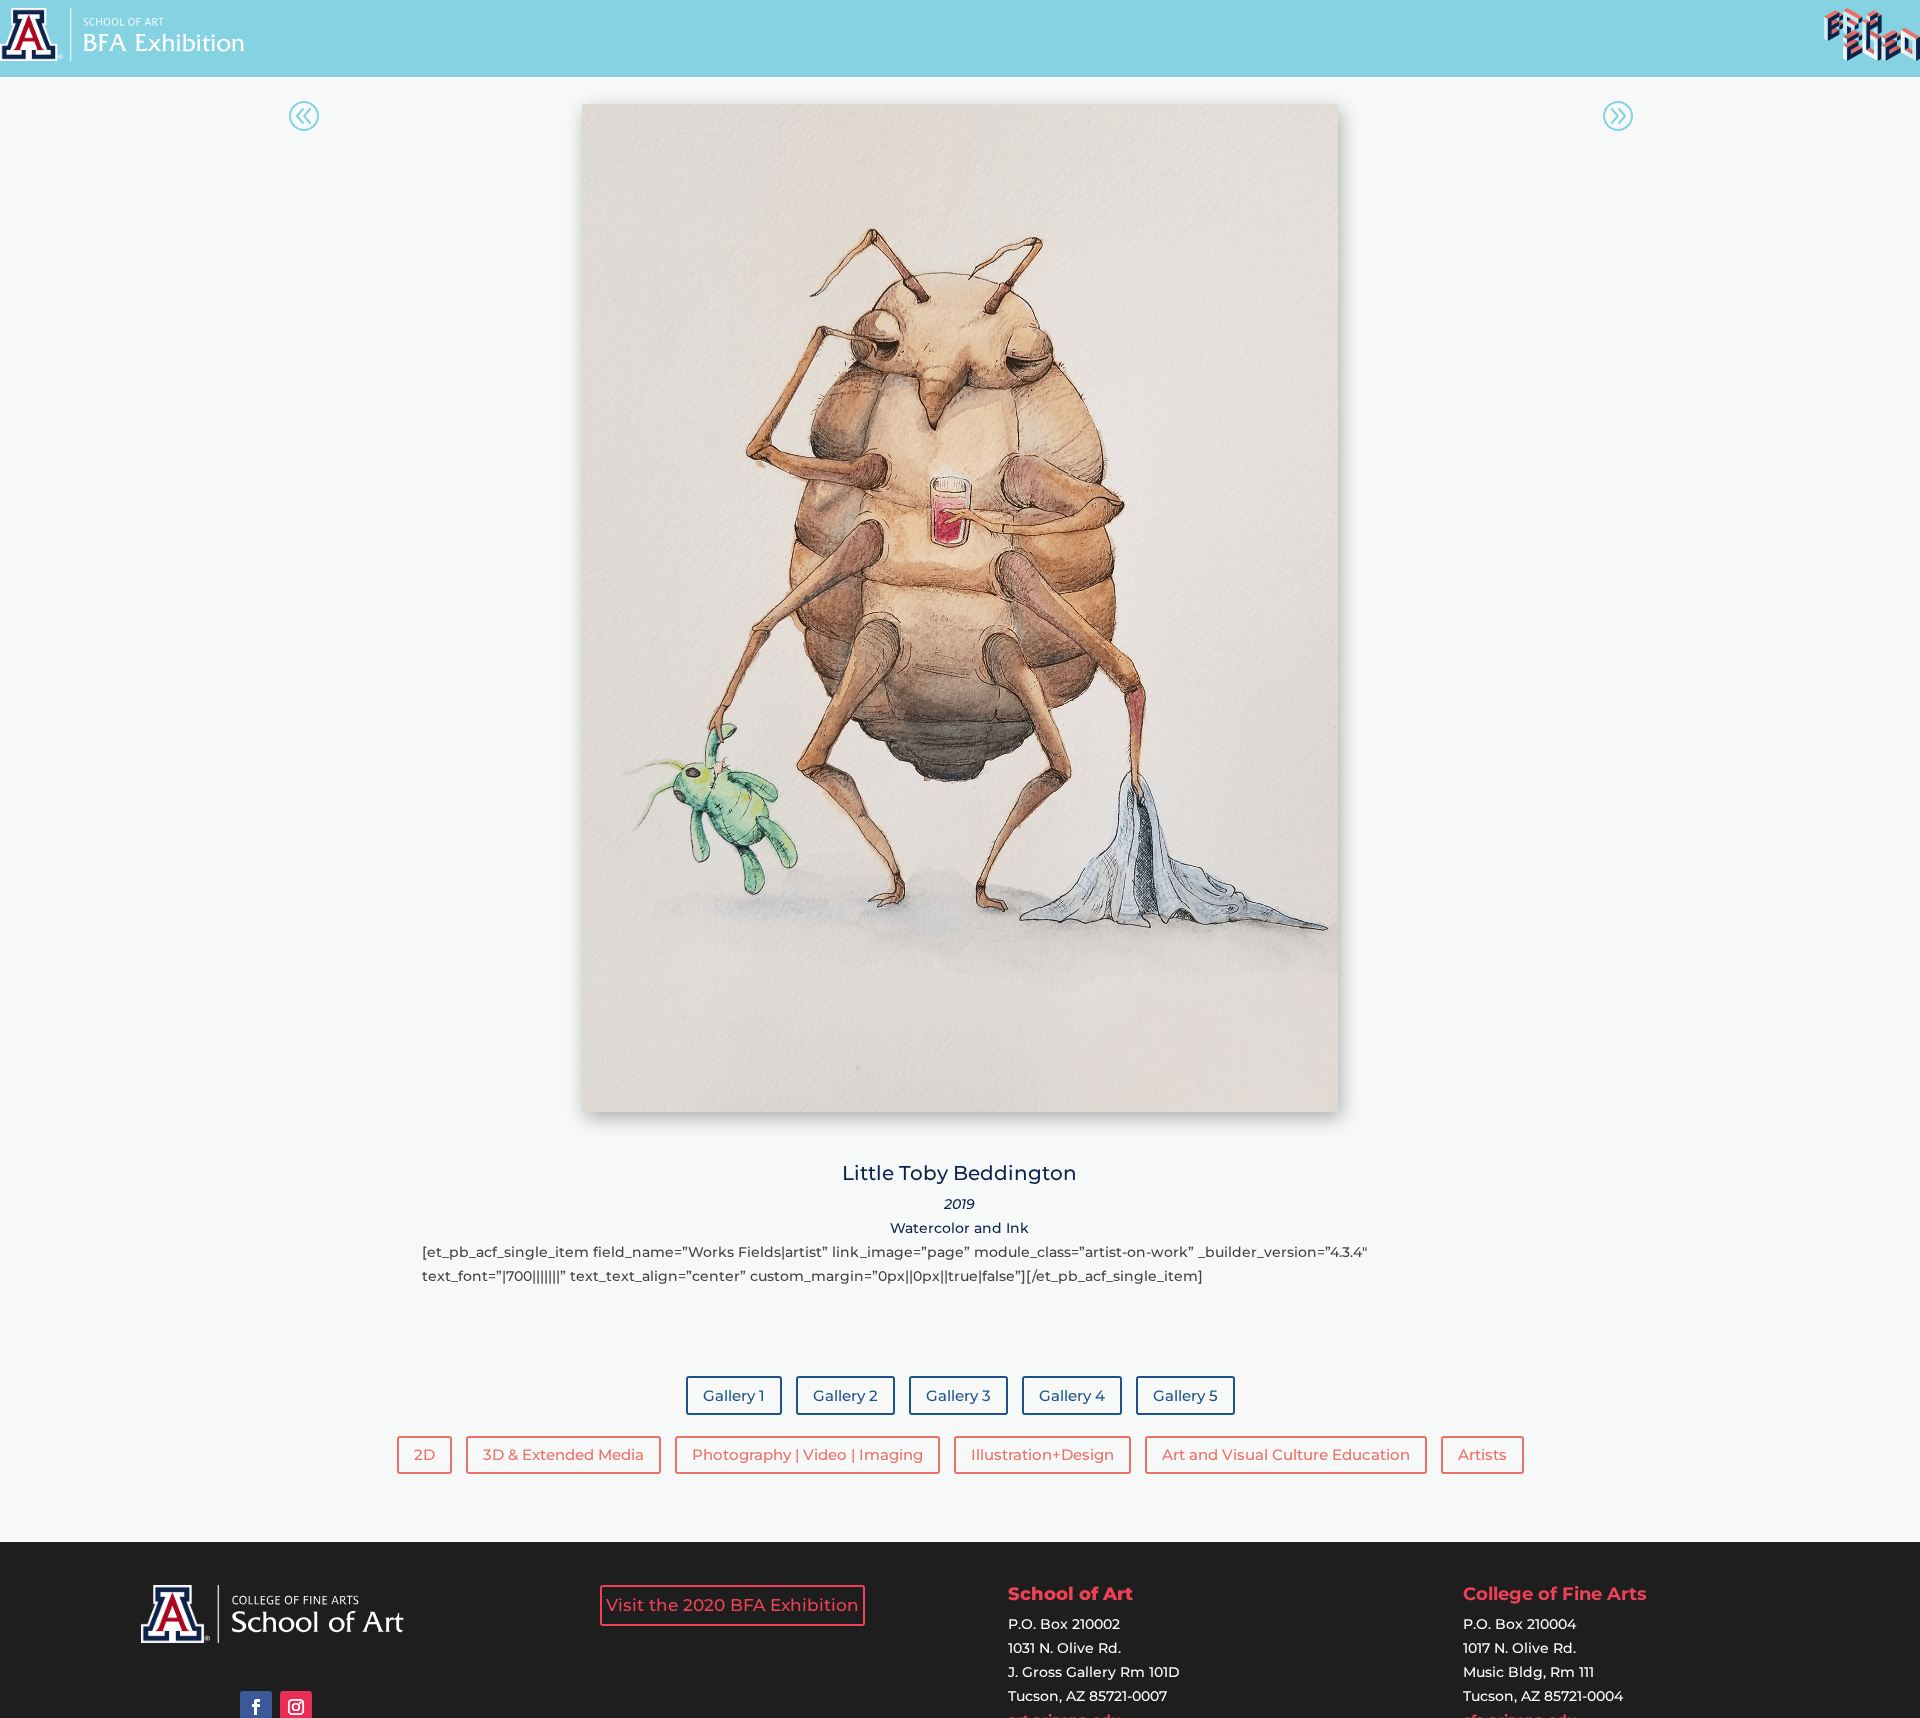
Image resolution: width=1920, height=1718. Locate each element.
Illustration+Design (1042, 1454)
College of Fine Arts (1555, 1594)
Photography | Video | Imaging (807, 1454)
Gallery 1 (734, 1395)
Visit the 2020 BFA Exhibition (732, 1605)
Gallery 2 (845, 1395)
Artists (1482, 1454)
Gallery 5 (1185, 1395)
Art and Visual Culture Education (1286, 1454)
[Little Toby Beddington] (960, 1107)
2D (424, 1454)
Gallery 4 (1072, 1395)
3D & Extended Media (563, 1454)
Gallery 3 (958, 1395)
